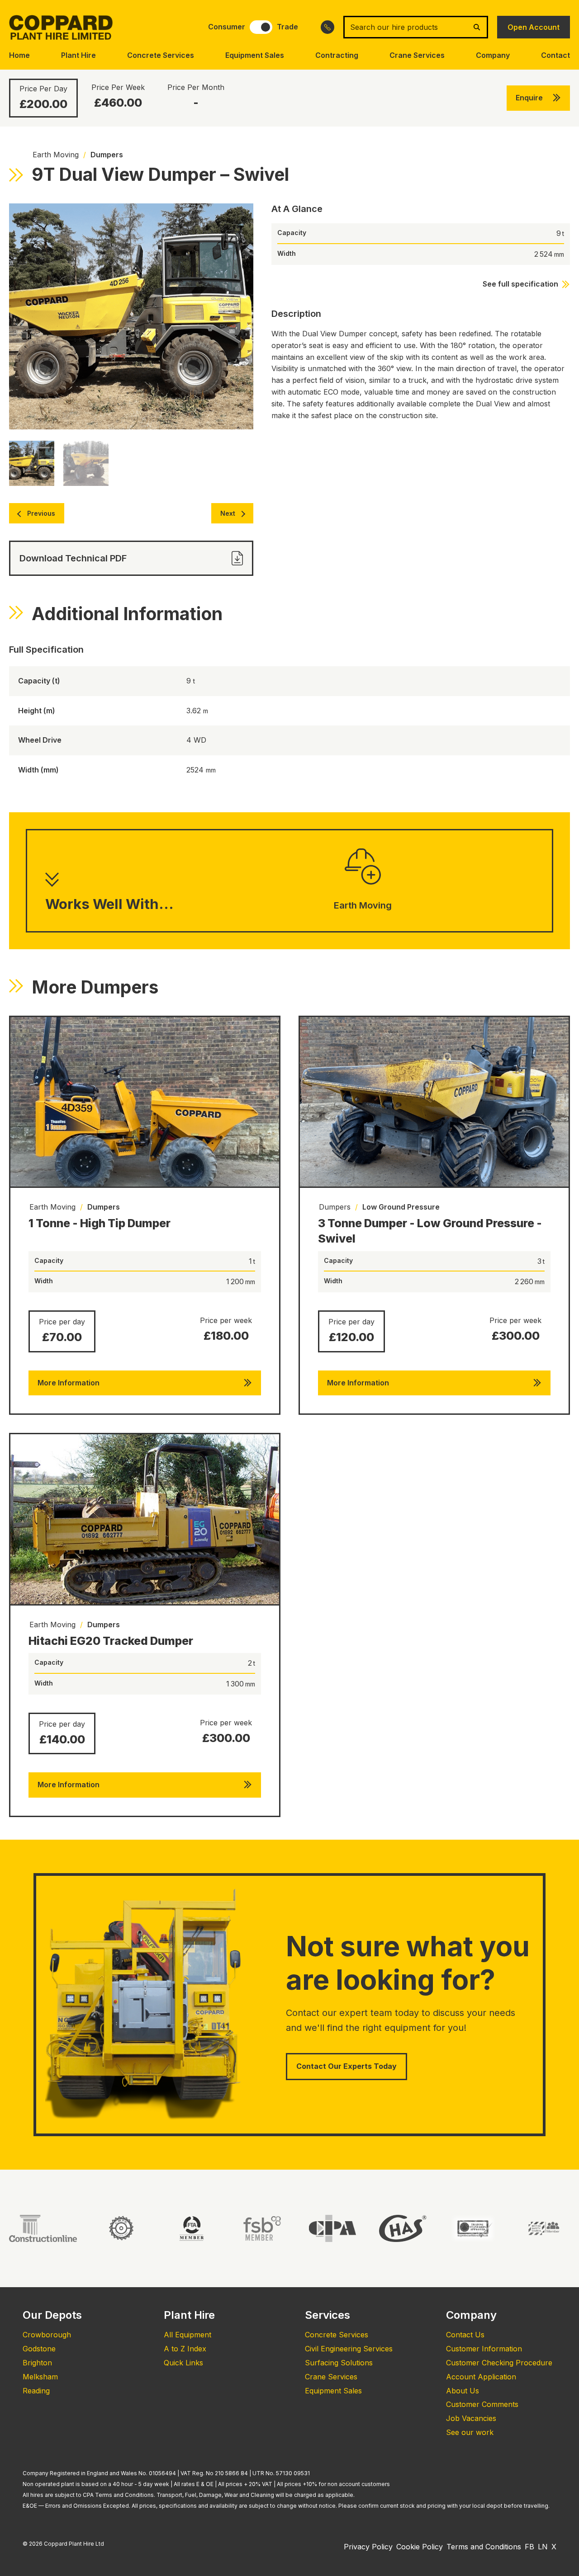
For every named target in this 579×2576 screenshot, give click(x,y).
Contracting (337, 55)
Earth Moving (56, 155)
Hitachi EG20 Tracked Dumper (111, 1641)
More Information (69, 1383)
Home (19, 55)
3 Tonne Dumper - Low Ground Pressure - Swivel (430, 1231)
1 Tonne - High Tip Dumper (100, 1223)
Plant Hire (78, 55)
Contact (555, 55)
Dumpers (107, 155)
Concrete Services (161, 55)
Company (493, 55)
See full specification (520, 284)
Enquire (529, 98)
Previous (41, 513)
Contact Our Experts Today (346, 2066)
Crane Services (417, 55)
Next (228, 513)
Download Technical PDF (73, 558)
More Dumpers (95, 987)
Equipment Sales (255, 55)
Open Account (534, 27)
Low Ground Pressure (401, 1207)
